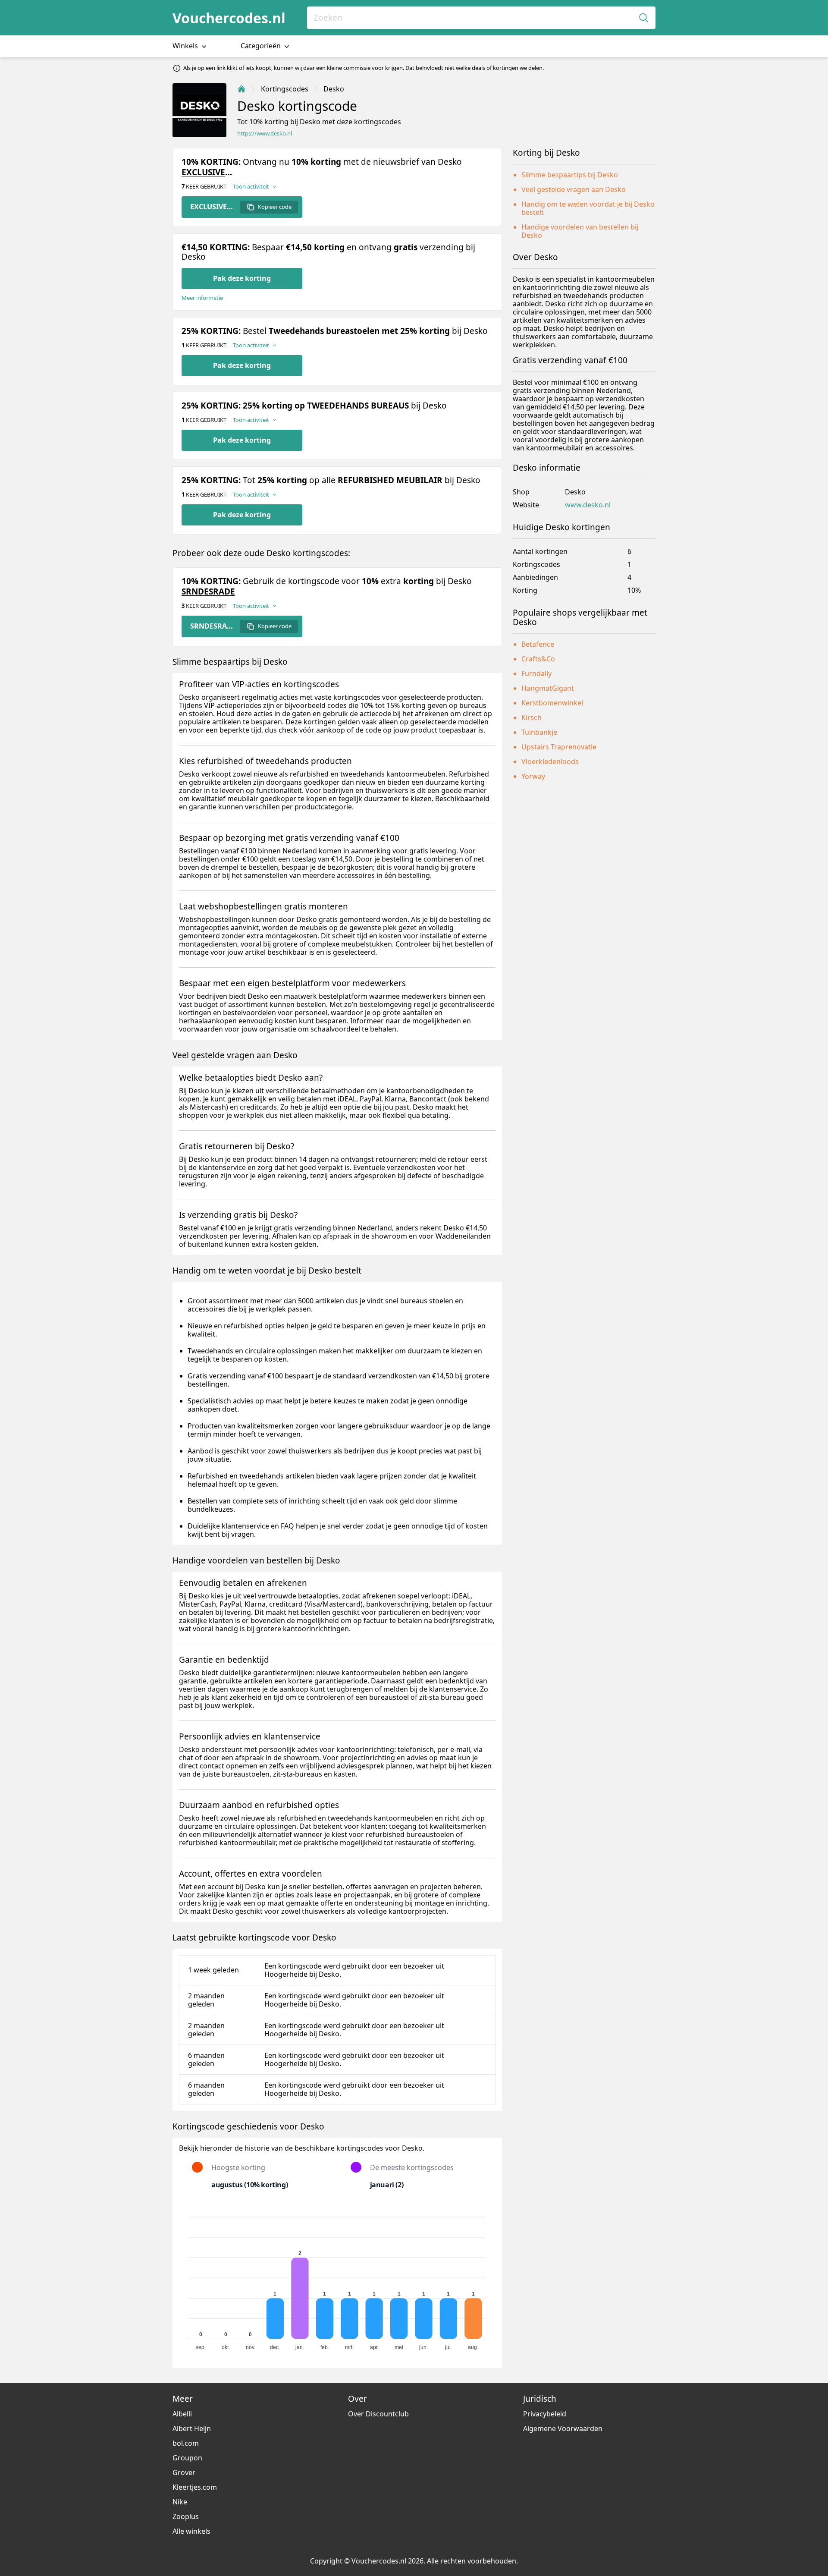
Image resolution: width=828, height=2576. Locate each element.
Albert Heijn (192, 2428)
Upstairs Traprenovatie (559, 747)
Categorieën (262, 46)
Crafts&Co (538, 659)
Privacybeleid (545, 2414)
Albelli (182, 2414)
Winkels (186, 46)
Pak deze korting (242, 278)
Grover (184, 2472)
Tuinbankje (539, 732)
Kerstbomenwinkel (552, 703)
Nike (180, 2502)
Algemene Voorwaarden (563, 2428)
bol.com (186, 2443)
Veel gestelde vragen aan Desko (574, 189)
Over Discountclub (378, 2414)
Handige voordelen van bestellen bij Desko (580, 231)
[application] (337, 2280)
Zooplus (186, 2516)
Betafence (538, 644)
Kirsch (532, 717)
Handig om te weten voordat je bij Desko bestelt (588, 208)
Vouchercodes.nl (229, 18)
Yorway (533, 776)
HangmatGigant (548, 688)
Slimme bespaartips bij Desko (570, 175)
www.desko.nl (588, 505)
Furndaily (536, 673)
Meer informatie (202, 298)
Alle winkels (191, 2531)
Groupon (187, 2458)
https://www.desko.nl (265, 134)
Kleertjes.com (195, 2487)
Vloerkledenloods (550, 761)
